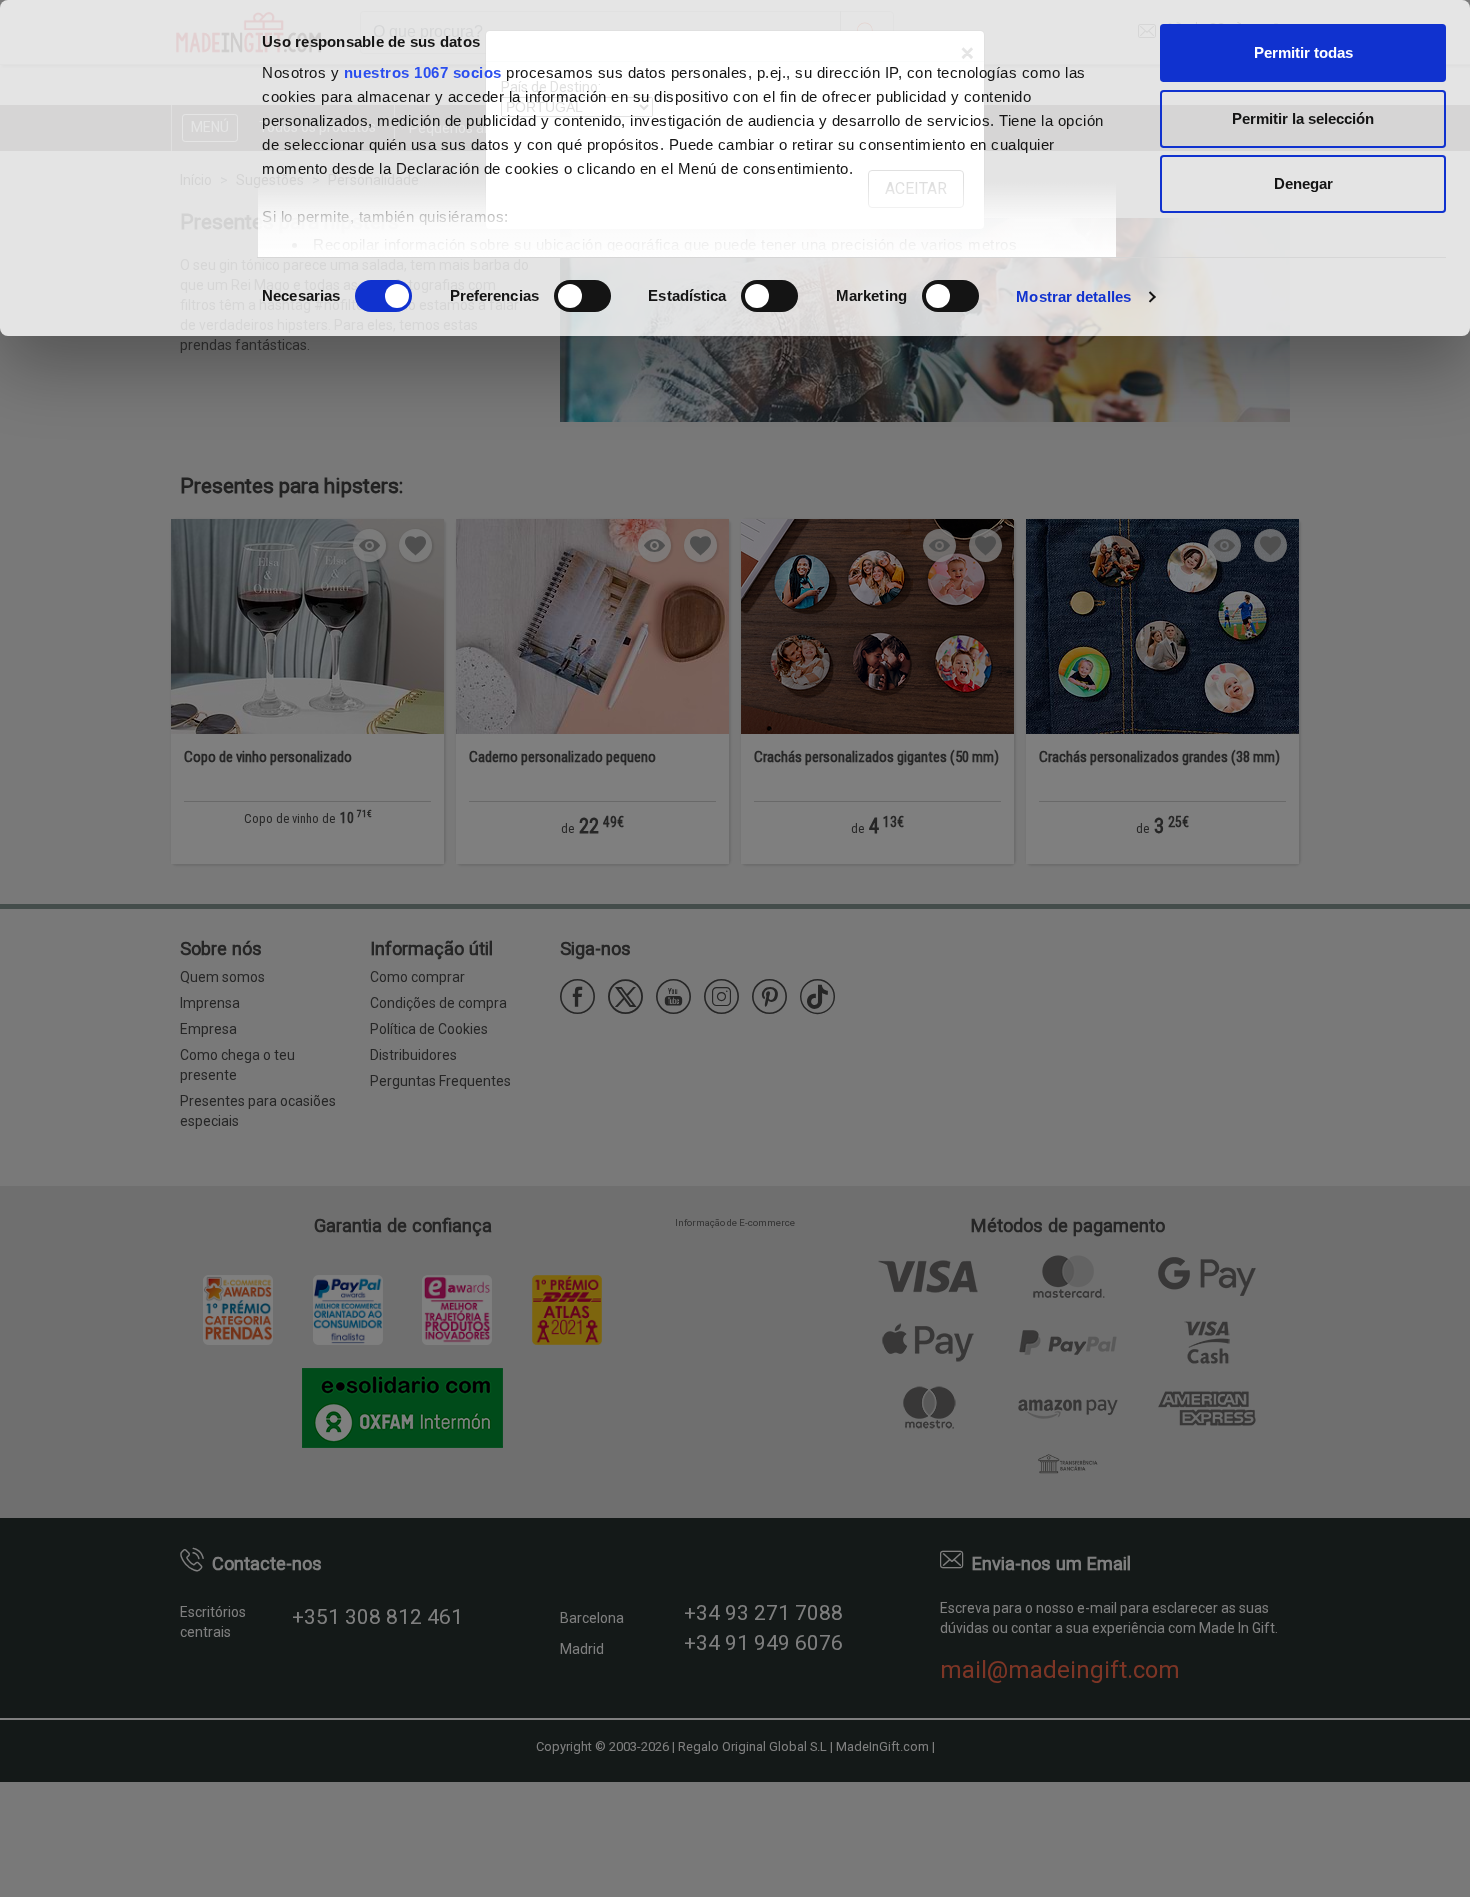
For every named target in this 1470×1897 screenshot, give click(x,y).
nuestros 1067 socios (423, 72)
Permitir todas (1303, 52)
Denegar (1303, 183)
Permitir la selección (1303, 118)
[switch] (582, 296)
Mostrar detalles (1073, 296)
